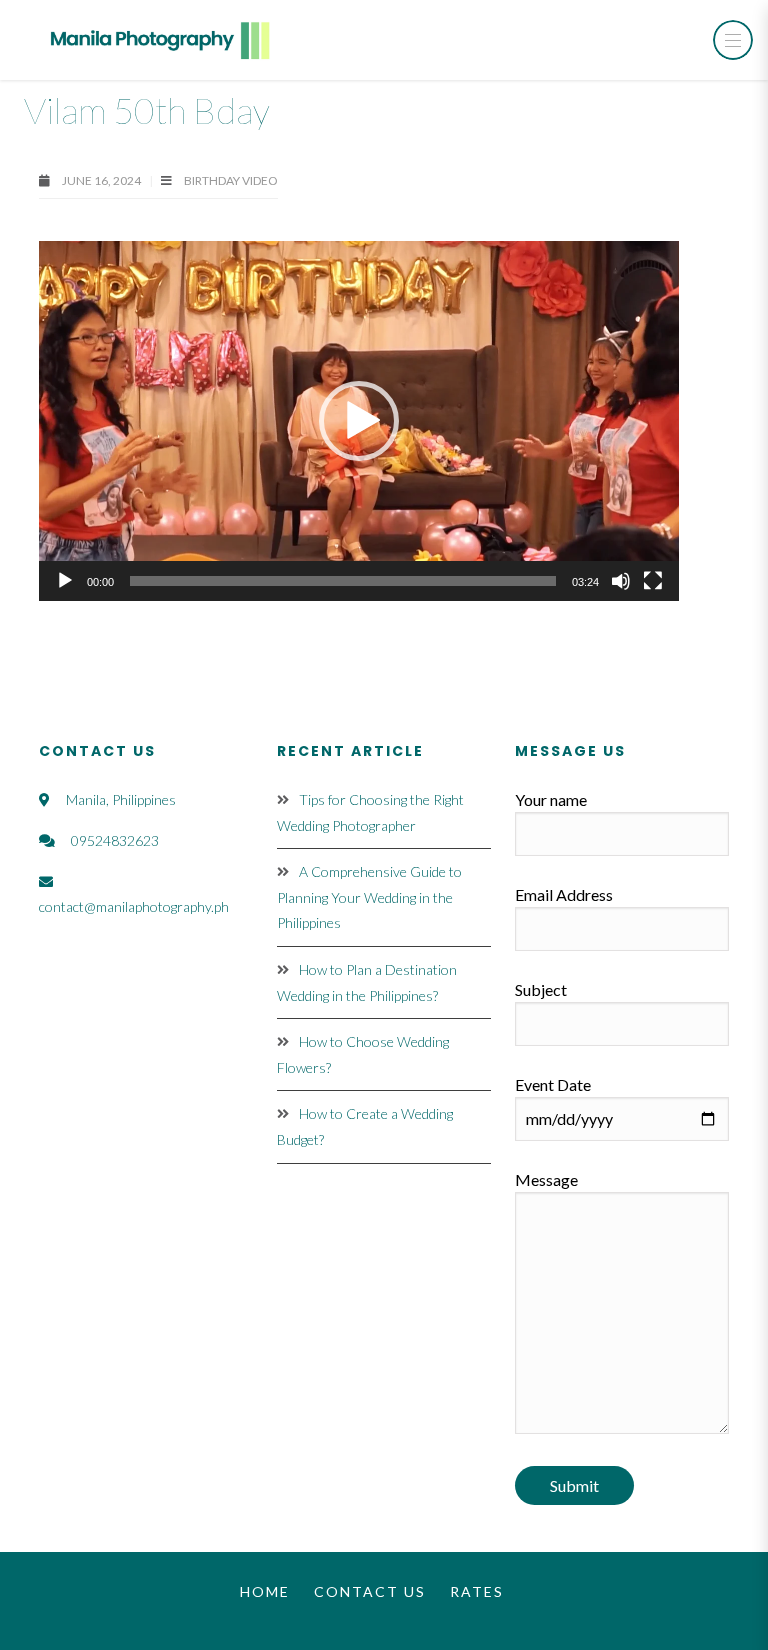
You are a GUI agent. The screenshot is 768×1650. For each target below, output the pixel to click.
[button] (359, 421)
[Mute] (621, 581)
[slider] (343, 581)
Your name (551, 799)
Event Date (553, 1084)
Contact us (370, 1591)
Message (546, 1179)
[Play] (65, 581)
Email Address (564, 894)
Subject (541, 989)
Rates (477, 1591)
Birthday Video (231, 180)
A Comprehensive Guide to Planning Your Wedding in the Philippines (369, 897)
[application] (359, 421)
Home (265, 1591)
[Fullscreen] (653, 581)
